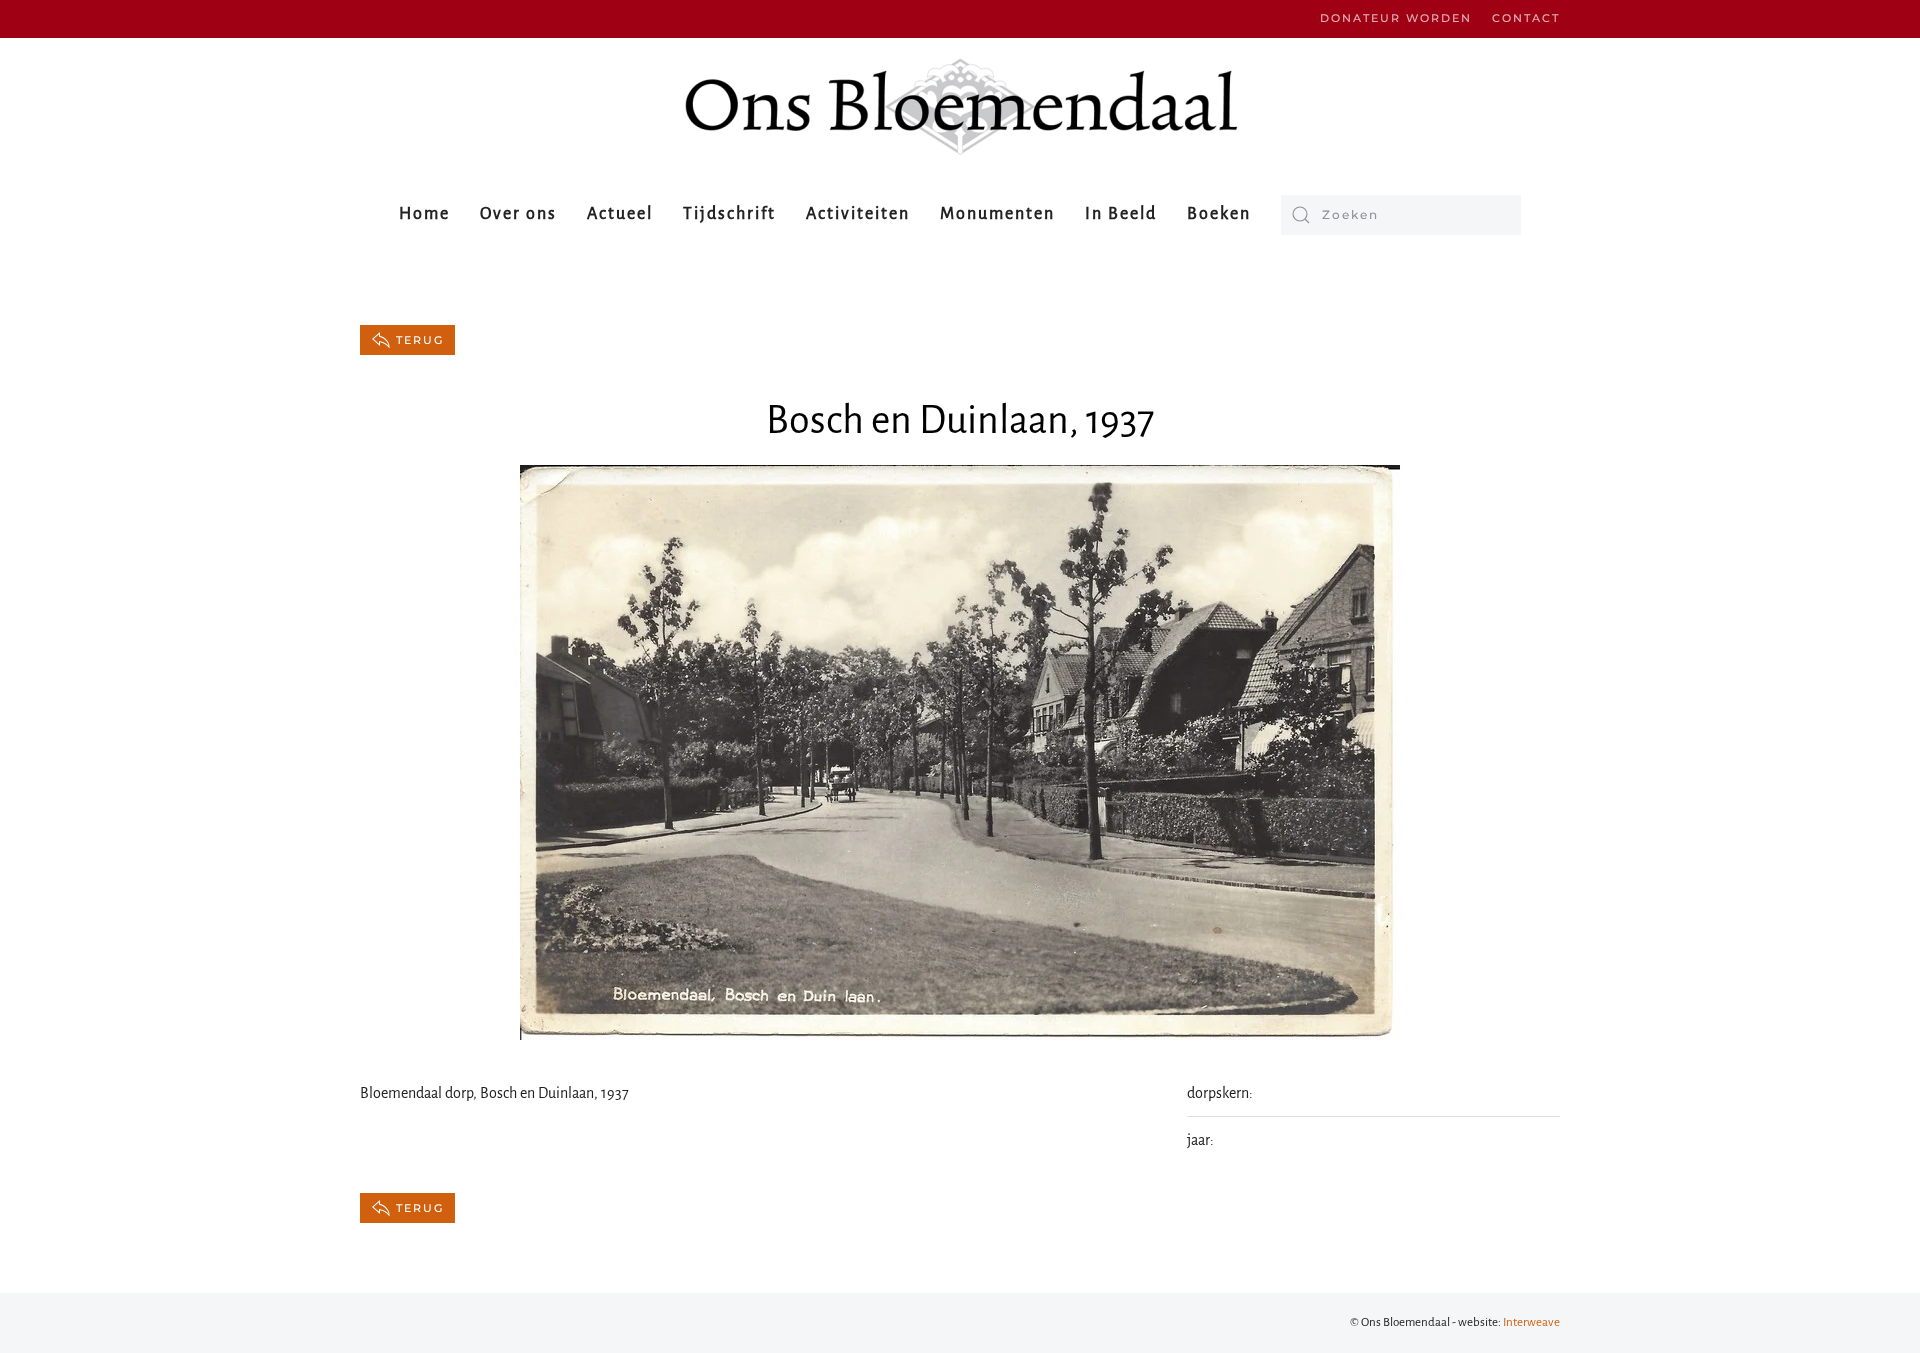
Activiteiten (858, 214)
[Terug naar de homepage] (960, 106)
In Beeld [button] (1121, 214)
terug (420, 340)
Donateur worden (1396, 18)
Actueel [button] (620, 214)
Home (424, 214)
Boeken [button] (1219, 214)
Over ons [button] (518, 214)
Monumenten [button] (997, 214)
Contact (1526, 18)
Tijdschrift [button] (729, 214)
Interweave (1531, 1322)
